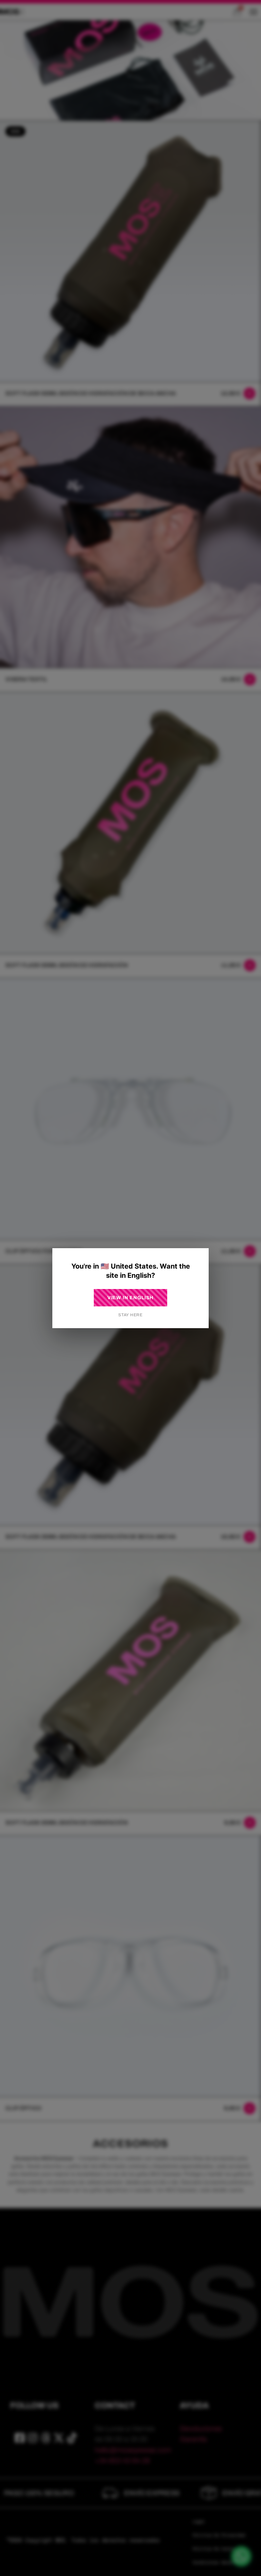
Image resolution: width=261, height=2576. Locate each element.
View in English (131, 1298)
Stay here (130, 1315)
